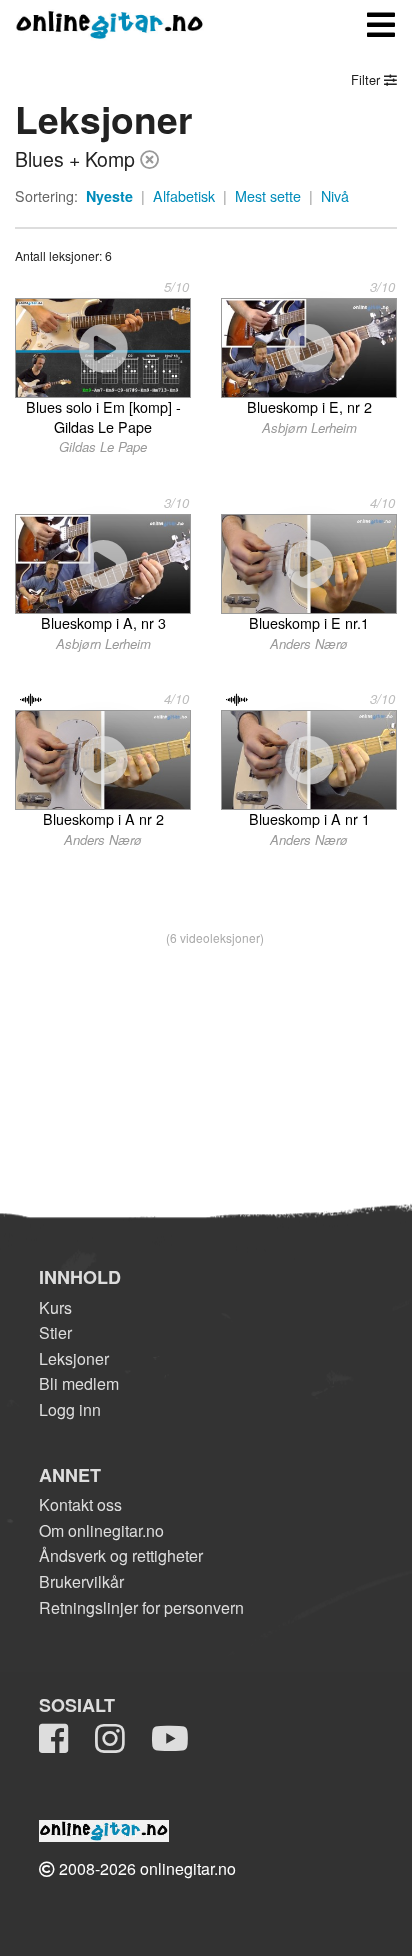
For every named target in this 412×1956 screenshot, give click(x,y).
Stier (55, 1332)
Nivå (335, 196)
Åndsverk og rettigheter (121, 1555)
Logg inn (70, 1409)
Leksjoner (74, 1358)
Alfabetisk (184, 196)
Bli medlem (79, 1383)
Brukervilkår (81, 1581)
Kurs (55, 1307)
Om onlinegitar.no (101, 1530)
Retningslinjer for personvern (141, 1607)
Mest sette (268, 196)
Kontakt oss (80, 1504)
